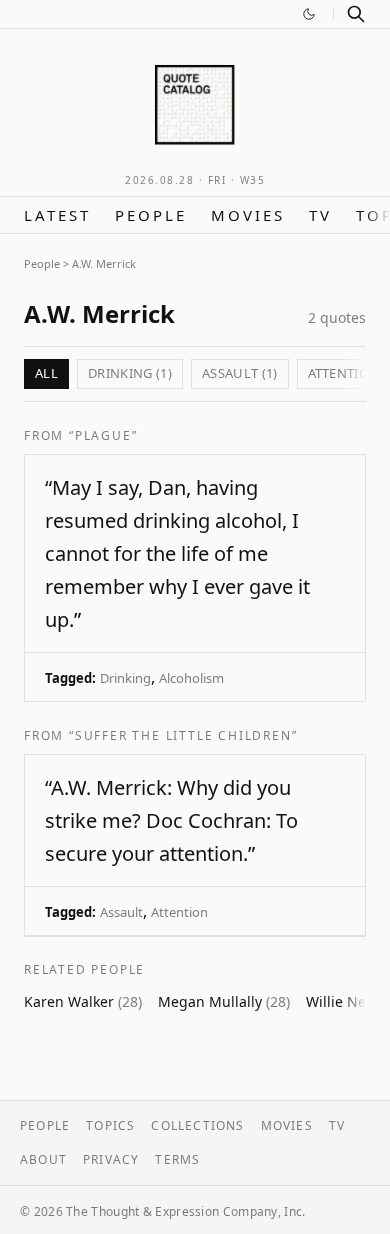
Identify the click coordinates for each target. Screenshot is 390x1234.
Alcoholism (191, 678)
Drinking (125, 678)
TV (320, 215)
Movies (248, 215)
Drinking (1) (130, 373)
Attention (179, 912)
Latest (57, 215)
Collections (197, 1125)
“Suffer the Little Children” (183, 735)
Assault (121, 912)
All (46, 373)
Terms (177, 1159)
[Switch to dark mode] (309, 14)
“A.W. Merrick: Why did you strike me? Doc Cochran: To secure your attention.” (171, 820)
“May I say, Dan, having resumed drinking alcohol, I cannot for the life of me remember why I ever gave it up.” (177, 553)
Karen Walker (83, 1001)
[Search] (356, 14)
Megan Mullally (224, 1001)
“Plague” (103, 435)
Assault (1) (240, 373)
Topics (110, 1125)
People (151, 215)
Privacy (111, 1159)
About (43, 1159)
